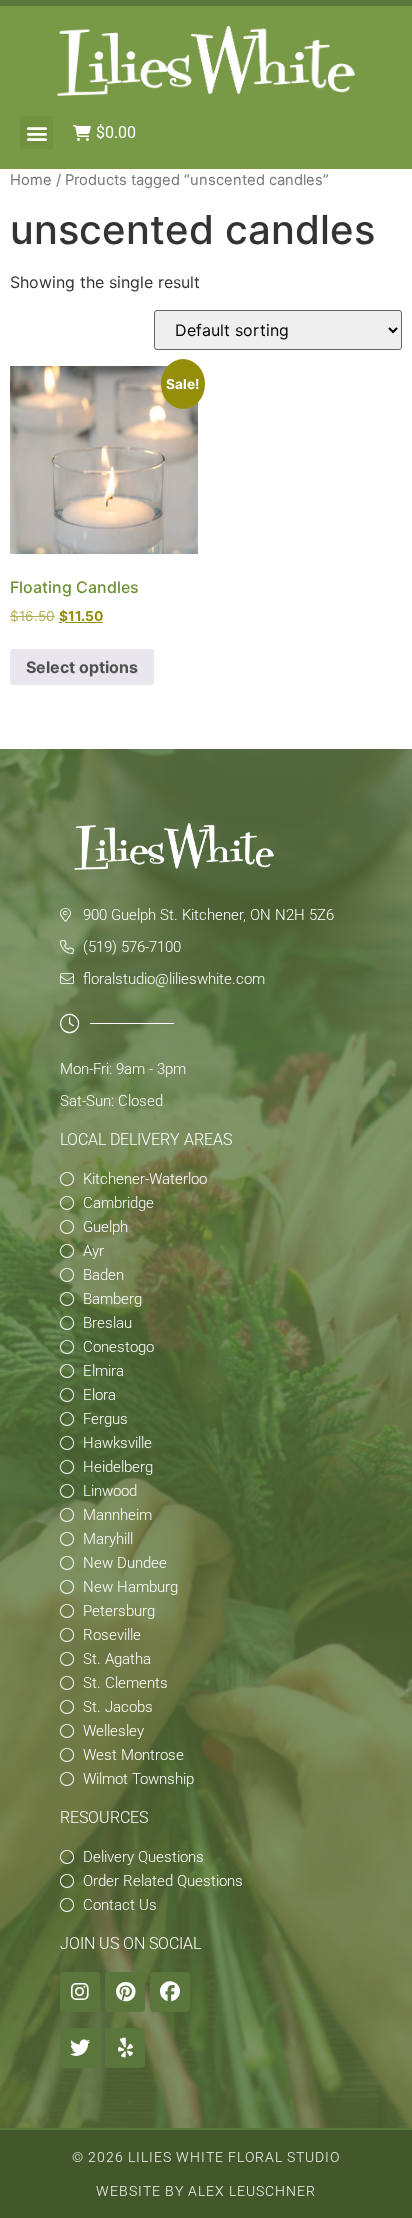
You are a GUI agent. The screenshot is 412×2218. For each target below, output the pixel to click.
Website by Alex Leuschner (206, 2191)
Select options (82, 667)
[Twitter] (80, 2048)
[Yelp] (125, 2048)
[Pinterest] (125, 1992)
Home (31, 180)
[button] (36, 132)
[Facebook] (170, 1992)
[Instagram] (80, 1992)
